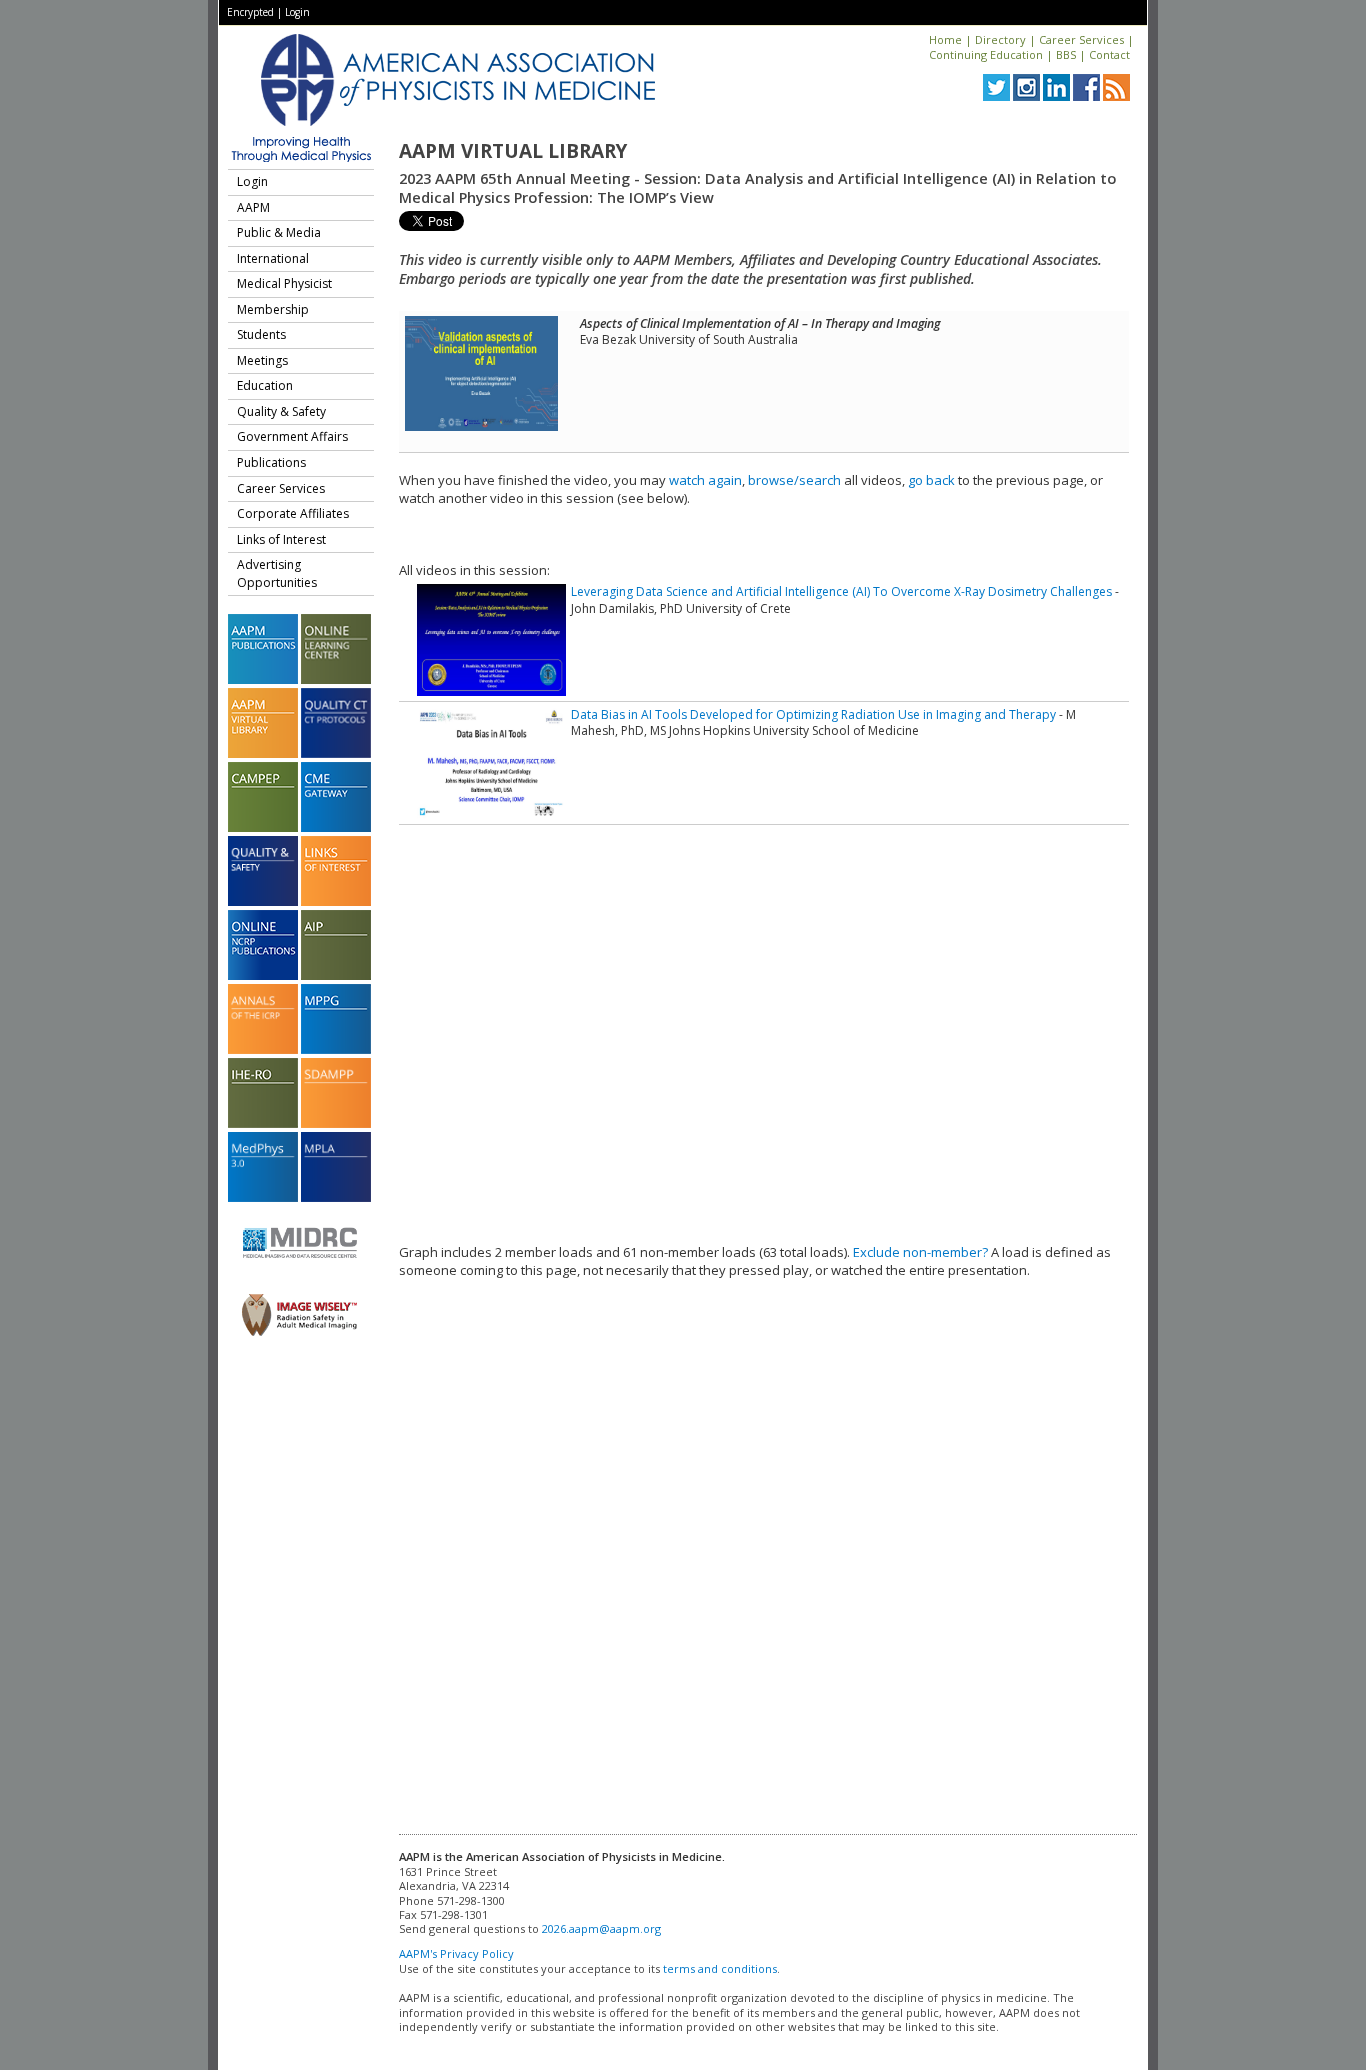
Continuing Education (986, 54)
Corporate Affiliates (293, 513)
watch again (705, 480)
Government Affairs (292, 436)
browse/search (794, 480)
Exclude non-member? (920, 1252)
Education (265, 385)
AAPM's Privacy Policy (456, 1953)
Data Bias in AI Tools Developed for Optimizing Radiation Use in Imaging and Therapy (813, 714)
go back (931, 480)
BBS (1066, 54)
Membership (273, 309)
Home (945, 39)
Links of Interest (281, 539)
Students (261, 334)
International (273, 258)
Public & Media (279, 232)
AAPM (253, 207)
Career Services (1081, 39)
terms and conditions (720, 1968)
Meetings (262, 360)
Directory (1000, 39)
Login (297, 12)
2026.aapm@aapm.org (601, 1928)
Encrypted (250, 12)
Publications (271, 462)
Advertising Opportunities (277, 573)
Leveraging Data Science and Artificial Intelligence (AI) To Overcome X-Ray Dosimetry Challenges (841, 591)
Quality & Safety (281, 411)
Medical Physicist (284, 283)
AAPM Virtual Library (513, 151)
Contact (1109, 54)
